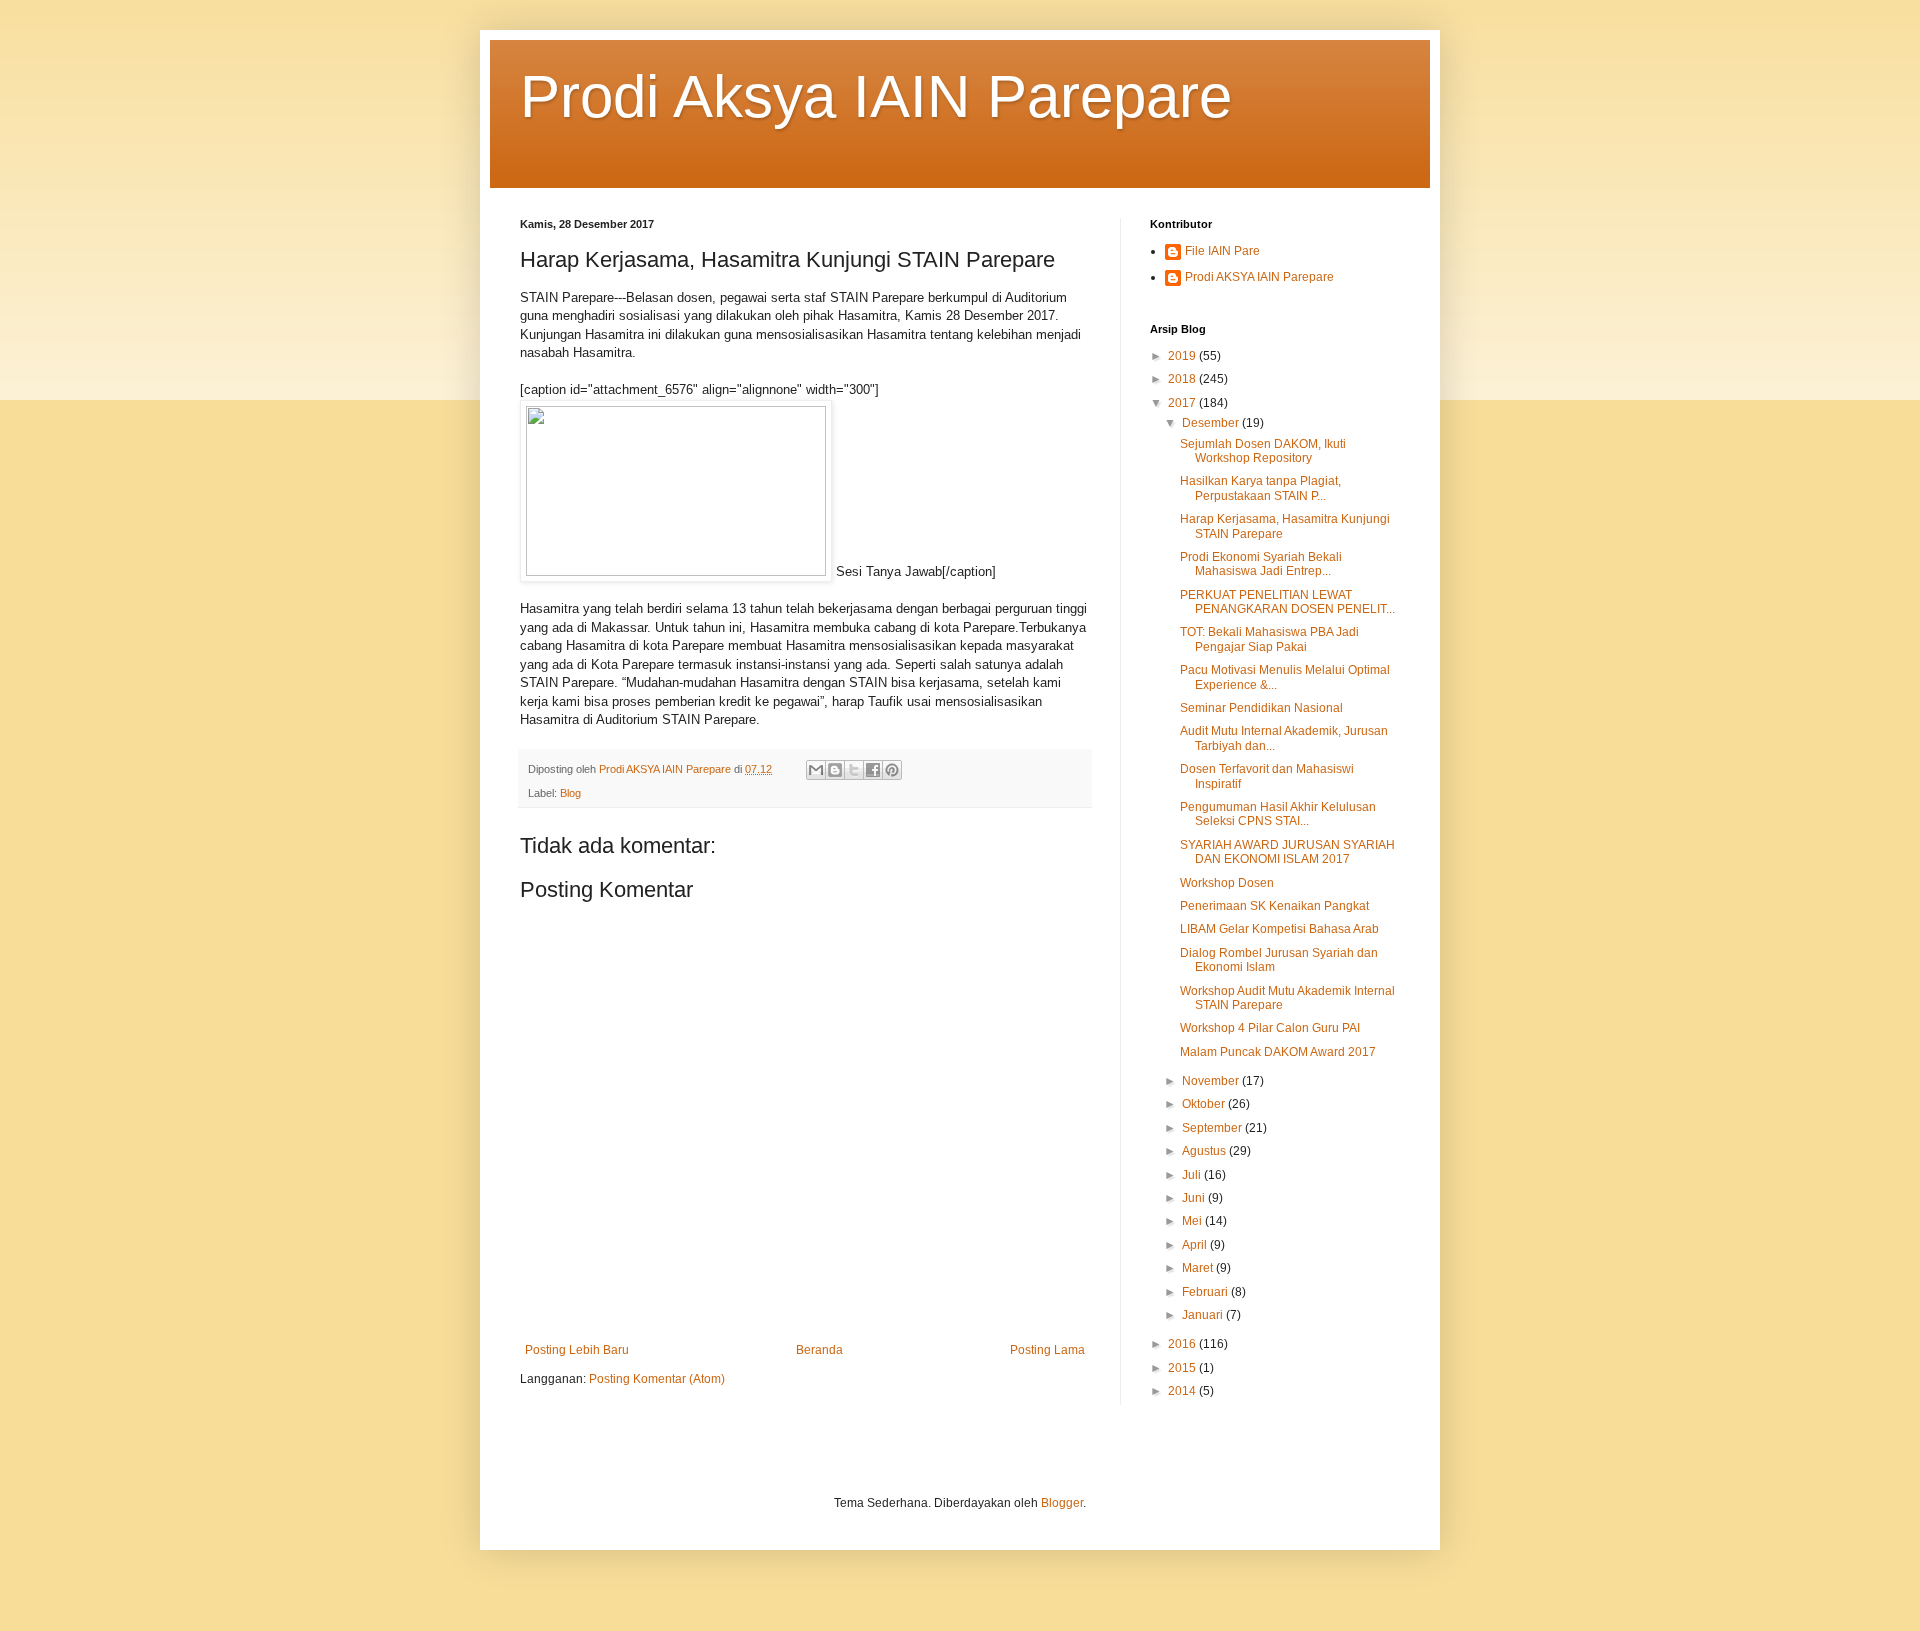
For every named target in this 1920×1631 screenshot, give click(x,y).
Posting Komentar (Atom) (657, 1379)
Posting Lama (1047, 1350)
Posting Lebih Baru (577, 1350)
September (1213, 1128)
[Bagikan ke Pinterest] (892, 770)
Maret (1199, 1268)
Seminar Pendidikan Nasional (1261, 708)
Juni (1195, 1198)
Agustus (1205, 1151)
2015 (1183, 1368)
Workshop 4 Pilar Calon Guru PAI (1270, 1028)
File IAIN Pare (1222, 251)
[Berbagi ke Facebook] (873, 770)
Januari (1204, 1315)
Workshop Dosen (1227, 883)
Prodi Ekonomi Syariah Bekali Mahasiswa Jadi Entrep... (1261, 564)
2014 (1183, 1391)
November (1212, 1081)
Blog (570, 793)
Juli (1193, 1175)
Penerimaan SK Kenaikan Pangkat (1274, 906)
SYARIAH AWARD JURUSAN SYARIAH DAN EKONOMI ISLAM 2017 (1287, 852)
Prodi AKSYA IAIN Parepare (1259, 277)
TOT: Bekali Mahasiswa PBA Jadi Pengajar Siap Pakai (1269, 639)
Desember (1212, 423)
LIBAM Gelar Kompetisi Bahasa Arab (1279, 929)
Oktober (1205, 1104)
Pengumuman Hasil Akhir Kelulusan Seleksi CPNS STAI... (1278, 814)
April (1196, 1245)
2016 (1183, 1344)
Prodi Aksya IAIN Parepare (876, 96)
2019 (1183, 356)
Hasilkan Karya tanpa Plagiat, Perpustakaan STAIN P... (1260, 488)
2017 (1183, 403)
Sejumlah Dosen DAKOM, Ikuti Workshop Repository (1263, 451)
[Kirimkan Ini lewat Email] (816, 770)
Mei (1193, 1221)
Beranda (819, 1350)
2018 (1183, 379)
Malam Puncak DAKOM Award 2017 (1278, 1052)
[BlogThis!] (835, 770)
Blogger (1062, 1503)
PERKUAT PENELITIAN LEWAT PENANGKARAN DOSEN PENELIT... (1287, 602)
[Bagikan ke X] (854, 770)
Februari (1206, 1292)
